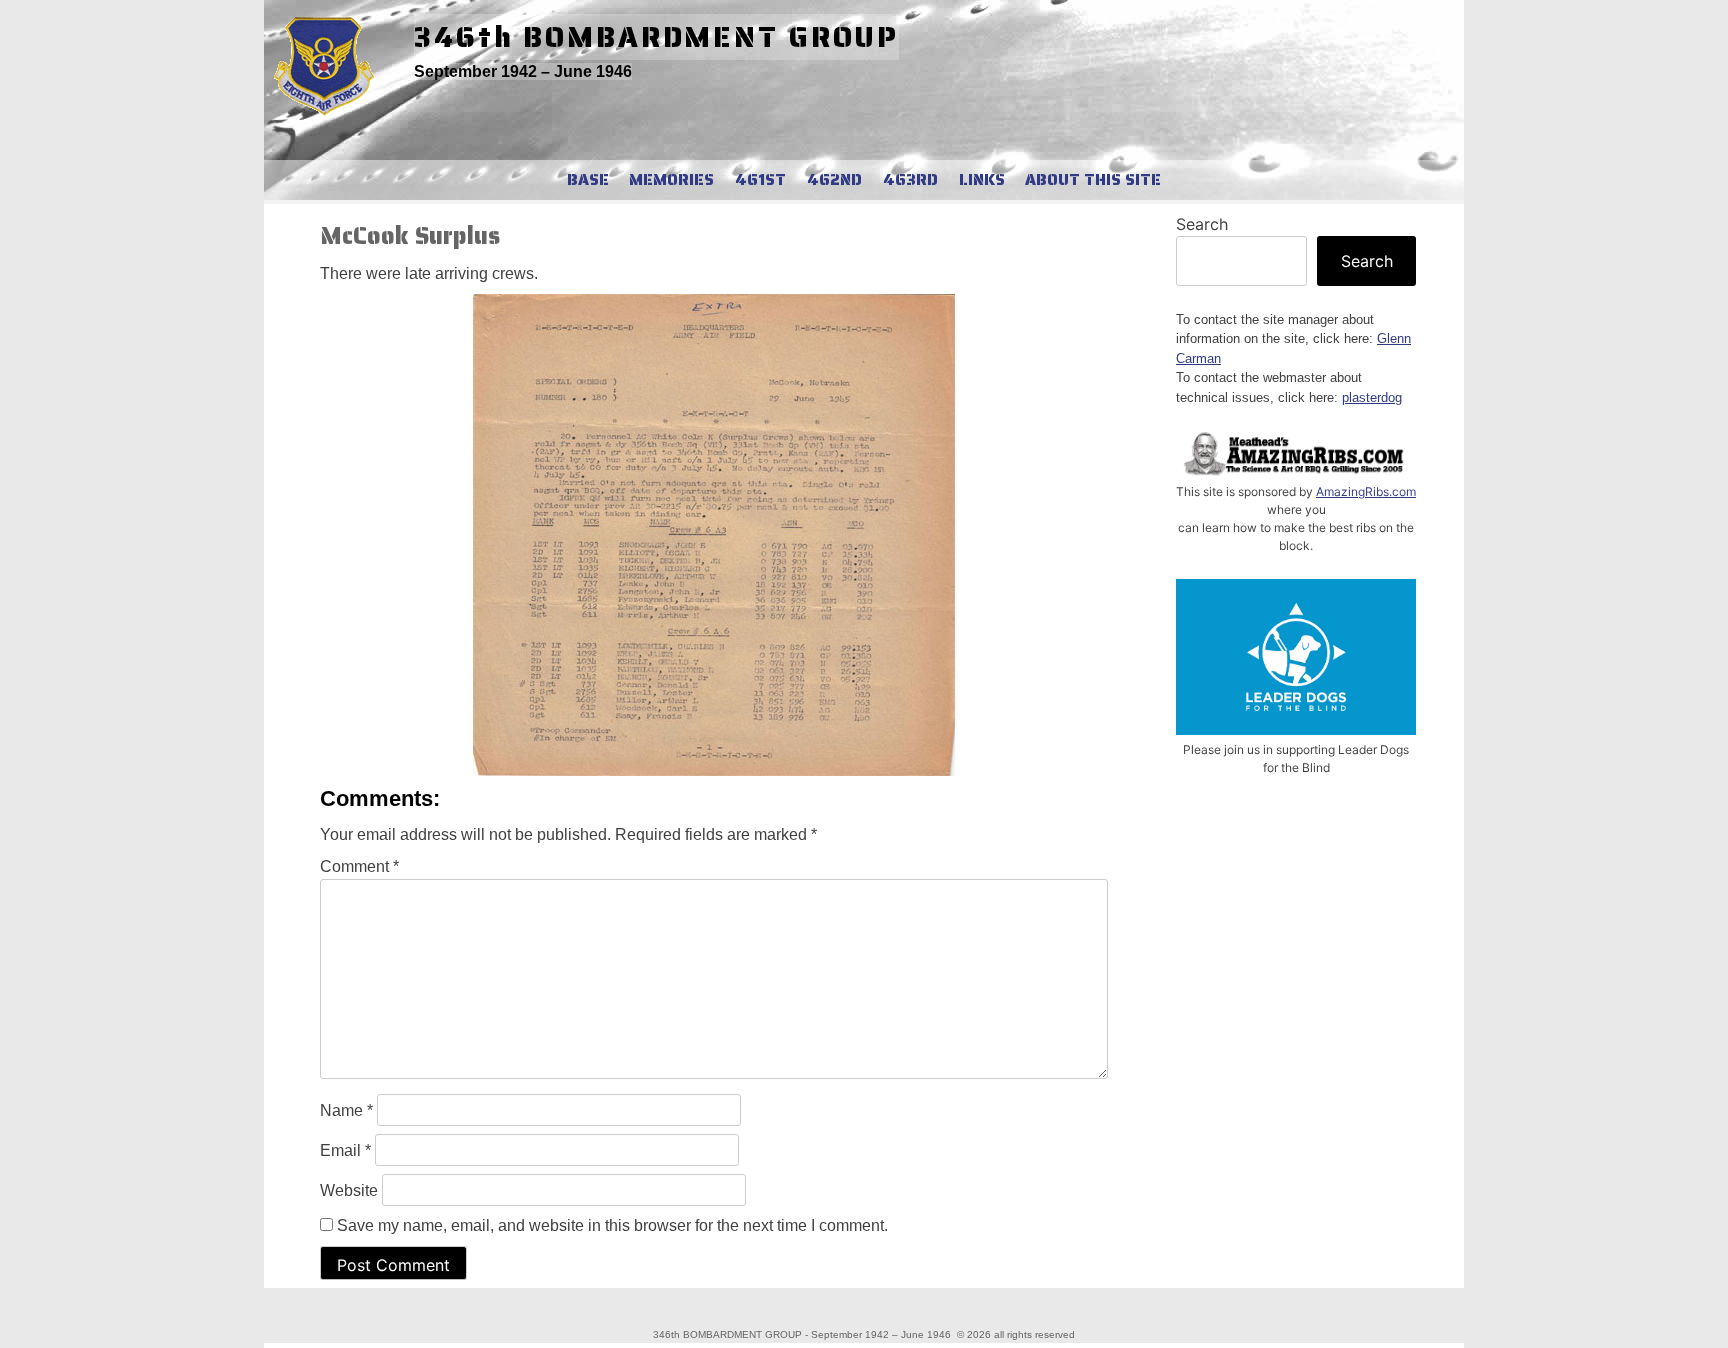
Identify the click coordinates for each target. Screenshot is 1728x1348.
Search (1202, 224)
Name (346, 1110)
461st (760, 180)
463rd (910, 180)
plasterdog (1372, 397)
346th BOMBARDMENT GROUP (656, 37)
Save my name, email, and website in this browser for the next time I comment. (612, 1225)
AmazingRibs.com (1366, 491)
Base (588, 180)
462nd (834, 180)
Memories (671, 180)
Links (982, 180)
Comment (359, 866)
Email (345, 1150)
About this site (1093, 180)
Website (349, 1190)
